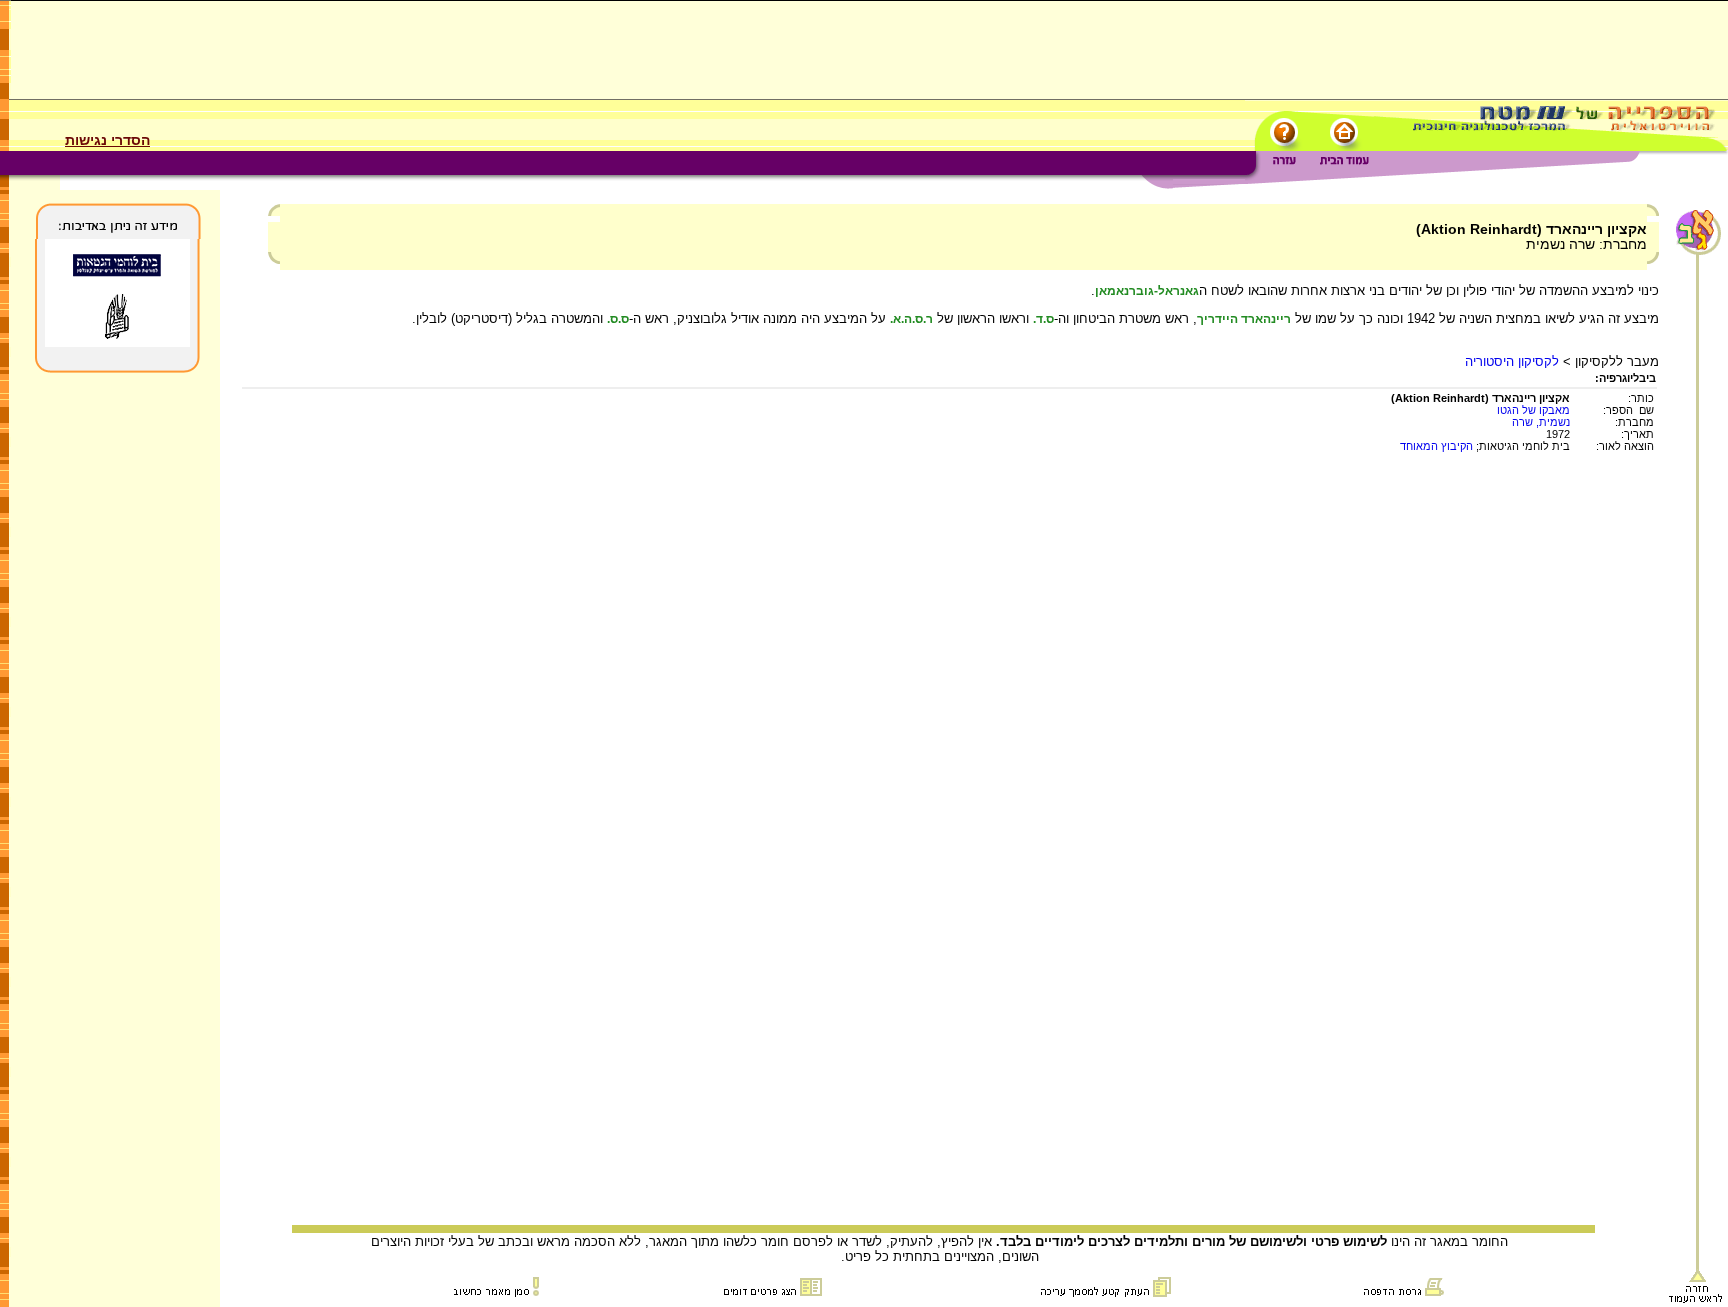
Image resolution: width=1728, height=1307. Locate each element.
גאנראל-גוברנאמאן (1147, 291)
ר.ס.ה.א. (911, 319)
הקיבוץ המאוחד (1436, 446)
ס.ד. (1043, 319)
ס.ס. (618, 319)
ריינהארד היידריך (1244, 319)
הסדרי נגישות (107, 140)
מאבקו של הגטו (1533, 410)
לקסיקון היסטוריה (1512, 361)
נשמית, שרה (1541, 422)
